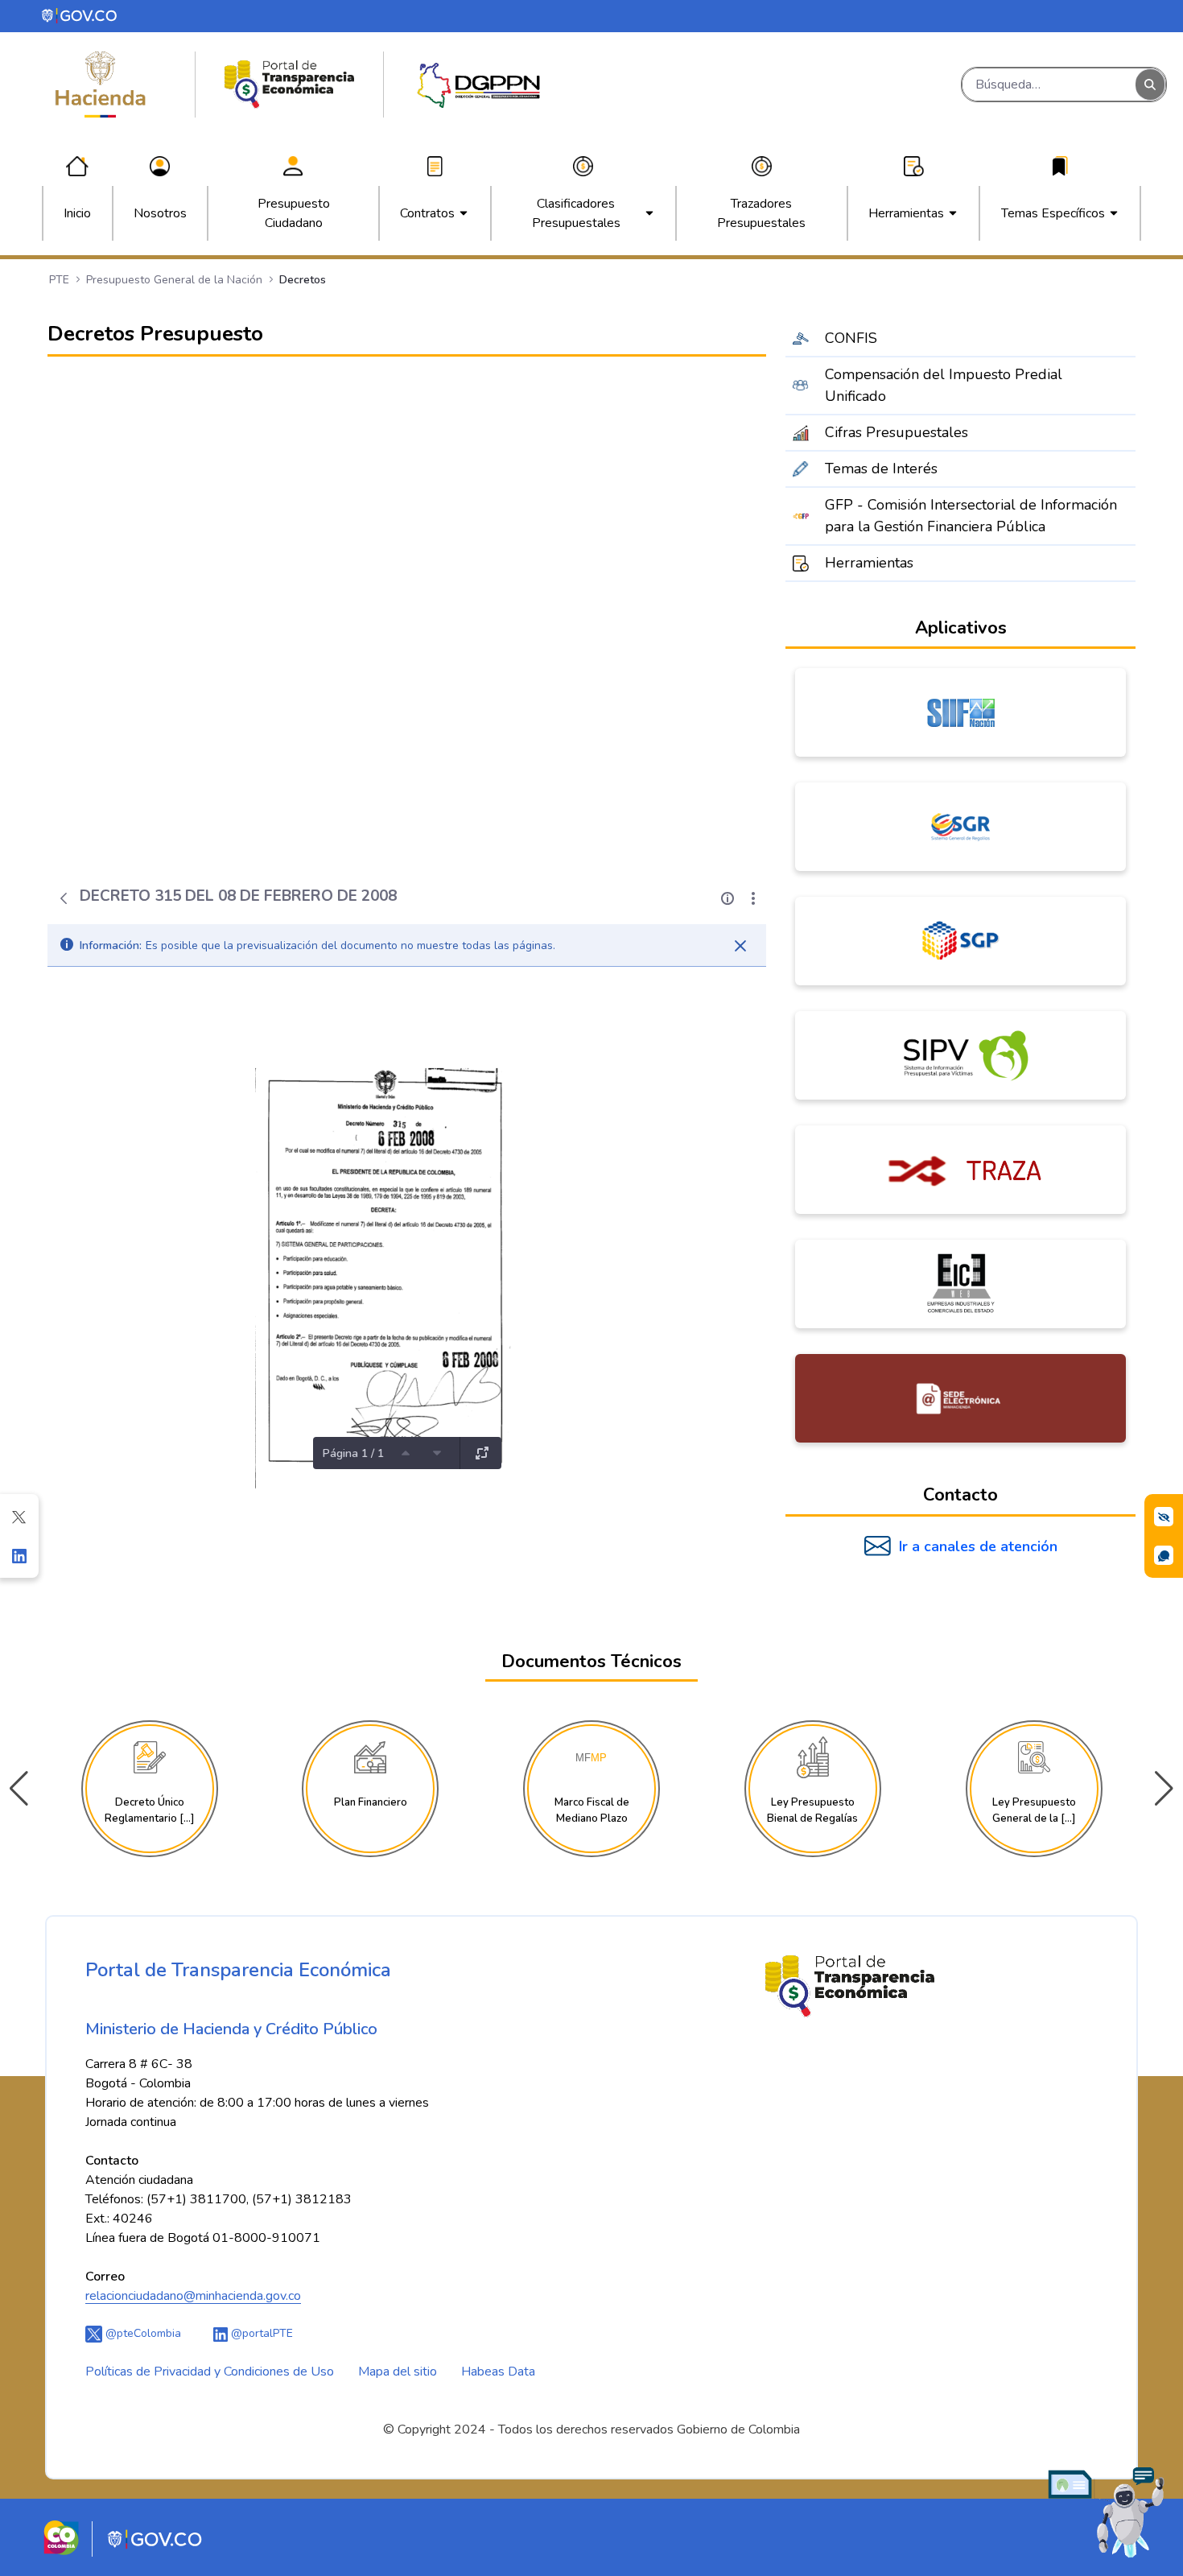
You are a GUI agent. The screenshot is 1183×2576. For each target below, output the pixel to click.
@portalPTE (260, 2333)
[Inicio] (290, 85)
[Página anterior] (406, 1453)
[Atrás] (64, 898)
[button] (1164, 1789)
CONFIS (851, 338)
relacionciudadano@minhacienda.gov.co (193, 2296)
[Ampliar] (482, 1453)
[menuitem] (77, 213)
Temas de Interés (881, 469)
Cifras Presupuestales (897, 432)
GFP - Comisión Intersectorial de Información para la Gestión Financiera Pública (971, 516)
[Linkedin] (20, 1555)
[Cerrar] (740, 946)
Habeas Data (498, 2372)
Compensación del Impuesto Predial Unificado (944, 385)
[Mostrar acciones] (753, 898)
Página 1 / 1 (353, 1453)
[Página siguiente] (437, 1453)
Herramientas (869, 563)
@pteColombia (142, 2333)
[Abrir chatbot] (1107, 2512)
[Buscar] (1150, 85)
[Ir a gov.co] (80, 15)
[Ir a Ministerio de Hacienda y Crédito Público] (101, 85)
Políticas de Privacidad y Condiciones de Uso (210, 2372)
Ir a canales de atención (978, 1546)
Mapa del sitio (398, 2372)
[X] (20, 1517)
